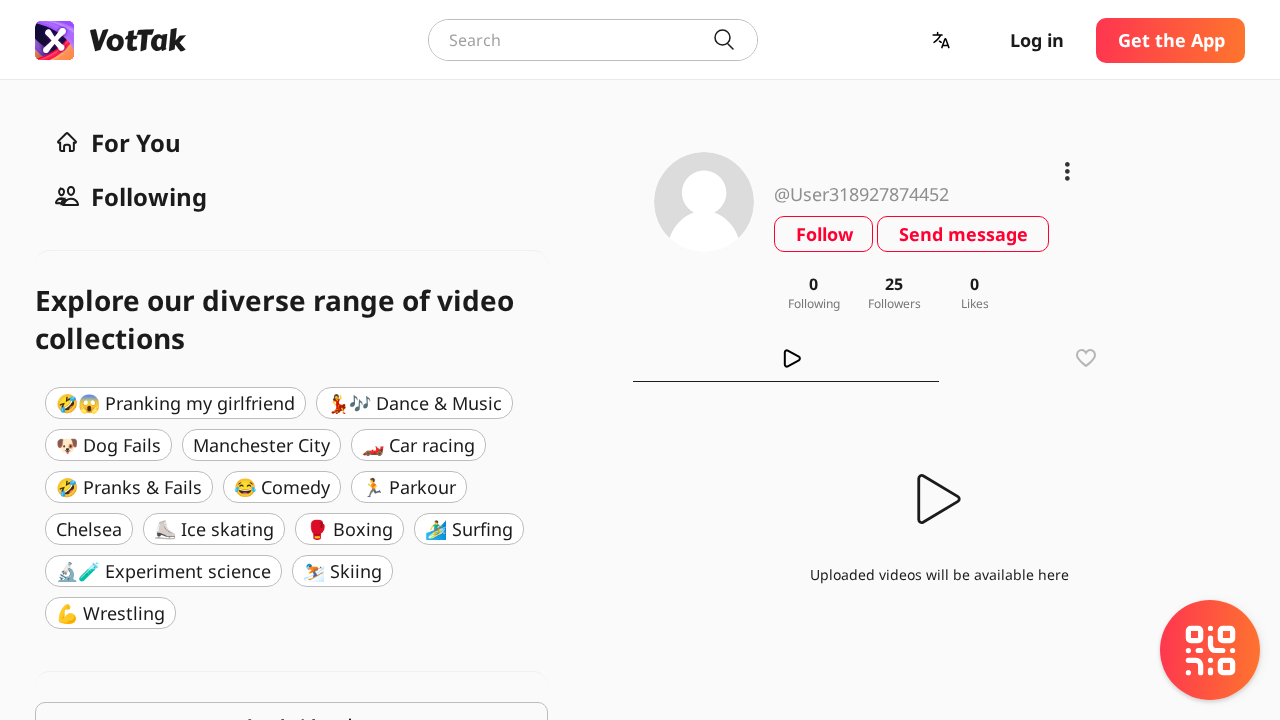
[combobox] (593, 40)
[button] (943, 40)
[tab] (786, 358)
